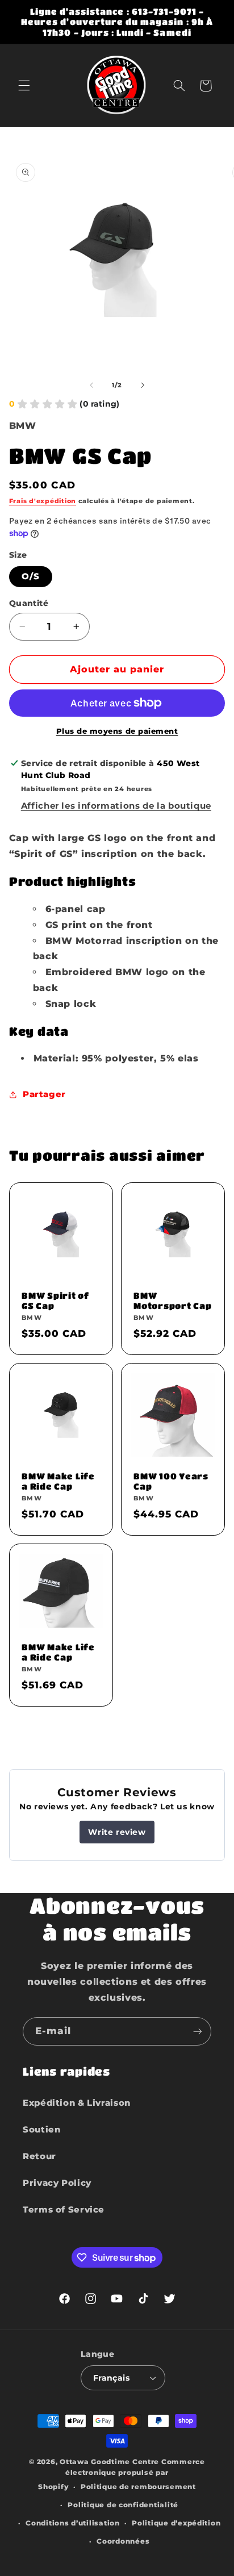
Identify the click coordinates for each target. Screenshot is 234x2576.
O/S (31, 576)
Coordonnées (123, 2541)
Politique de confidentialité (123, 2505)
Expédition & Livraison (77, 2103)
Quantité (29, 603)
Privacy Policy (57, 2183)
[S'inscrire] (198, 2031)
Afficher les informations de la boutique (116, 806)
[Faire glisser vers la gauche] (91, 386)
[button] (24, 86)
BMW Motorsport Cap (173, 1301)
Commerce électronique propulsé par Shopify (122, 2475)
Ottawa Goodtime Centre (110, 2462)
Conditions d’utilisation (73, 2523)
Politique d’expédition (176, 2523)
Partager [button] (44, 1094)
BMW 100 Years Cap (171, 1481)
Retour (39, 2156)
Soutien (41, 2130)
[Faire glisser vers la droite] (143, 386)
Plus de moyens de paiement (117, 731)
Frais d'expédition (43, 501)
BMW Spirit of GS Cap (55, 1301)
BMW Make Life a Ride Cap (58, 1481)
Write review (117, 1832)
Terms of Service (64, 2210)
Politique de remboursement (138, 2487)
